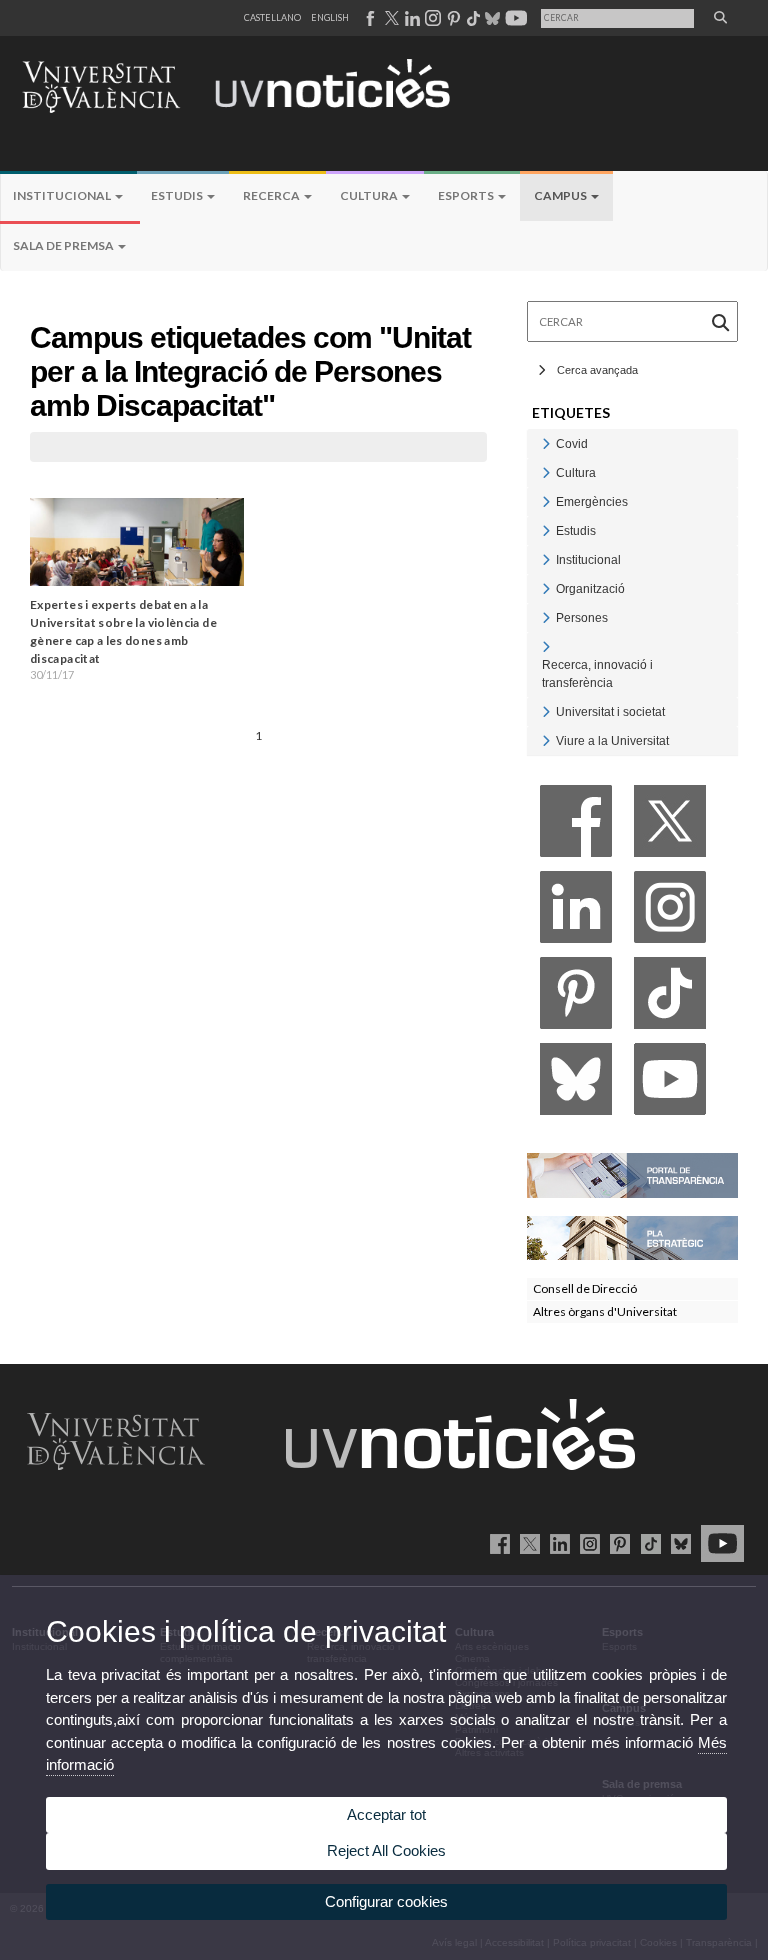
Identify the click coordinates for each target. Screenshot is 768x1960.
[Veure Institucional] (546, 559)
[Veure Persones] (546, 617)
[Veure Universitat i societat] (546, 711)
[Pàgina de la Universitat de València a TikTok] (472, 18)
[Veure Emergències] (546, 501)
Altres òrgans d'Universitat (605, 1311)
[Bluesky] (576, 1084)
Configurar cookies (386, 1901)
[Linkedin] (576, 912)
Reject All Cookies (386, 1850)
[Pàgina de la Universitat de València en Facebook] (496, 1543)
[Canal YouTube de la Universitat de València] (719, 1543)
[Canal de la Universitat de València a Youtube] (514, 18)
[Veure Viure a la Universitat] (546, 740)
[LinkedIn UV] (556, 1543)
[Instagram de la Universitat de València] (586, 1543)
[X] (670, 826)
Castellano (272, 17)
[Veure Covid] (546, 443)
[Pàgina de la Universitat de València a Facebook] (369, 18)
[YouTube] (670, 1084)
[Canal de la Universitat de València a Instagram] (432, 18)
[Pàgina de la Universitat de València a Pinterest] (451, 18)
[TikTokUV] (646, 1543)
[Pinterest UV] (616, 1543)
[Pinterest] (576, 998)
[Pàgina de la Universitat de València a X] (390, 18)
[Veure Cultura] (546, 472)
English (330, 17)
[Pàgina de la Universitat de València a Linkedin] (410, 18)
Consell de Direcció (585, 1288)
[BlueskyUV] (677, 1543)
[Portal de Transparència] (632, 1173)
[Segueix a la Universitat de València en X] (526, 1543)
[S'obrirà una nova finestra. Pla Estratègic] (632, 1236)
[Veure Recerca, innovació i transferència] (546, 646)
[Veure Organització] (546, 588)
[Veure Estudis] (546, 530)
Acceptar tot (386, 1814)
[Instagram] (670, 912)
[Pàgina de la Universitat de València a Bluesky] (490, 18)
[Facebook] (576, 826)
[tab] (632, 443)
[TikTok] (670, 998)
